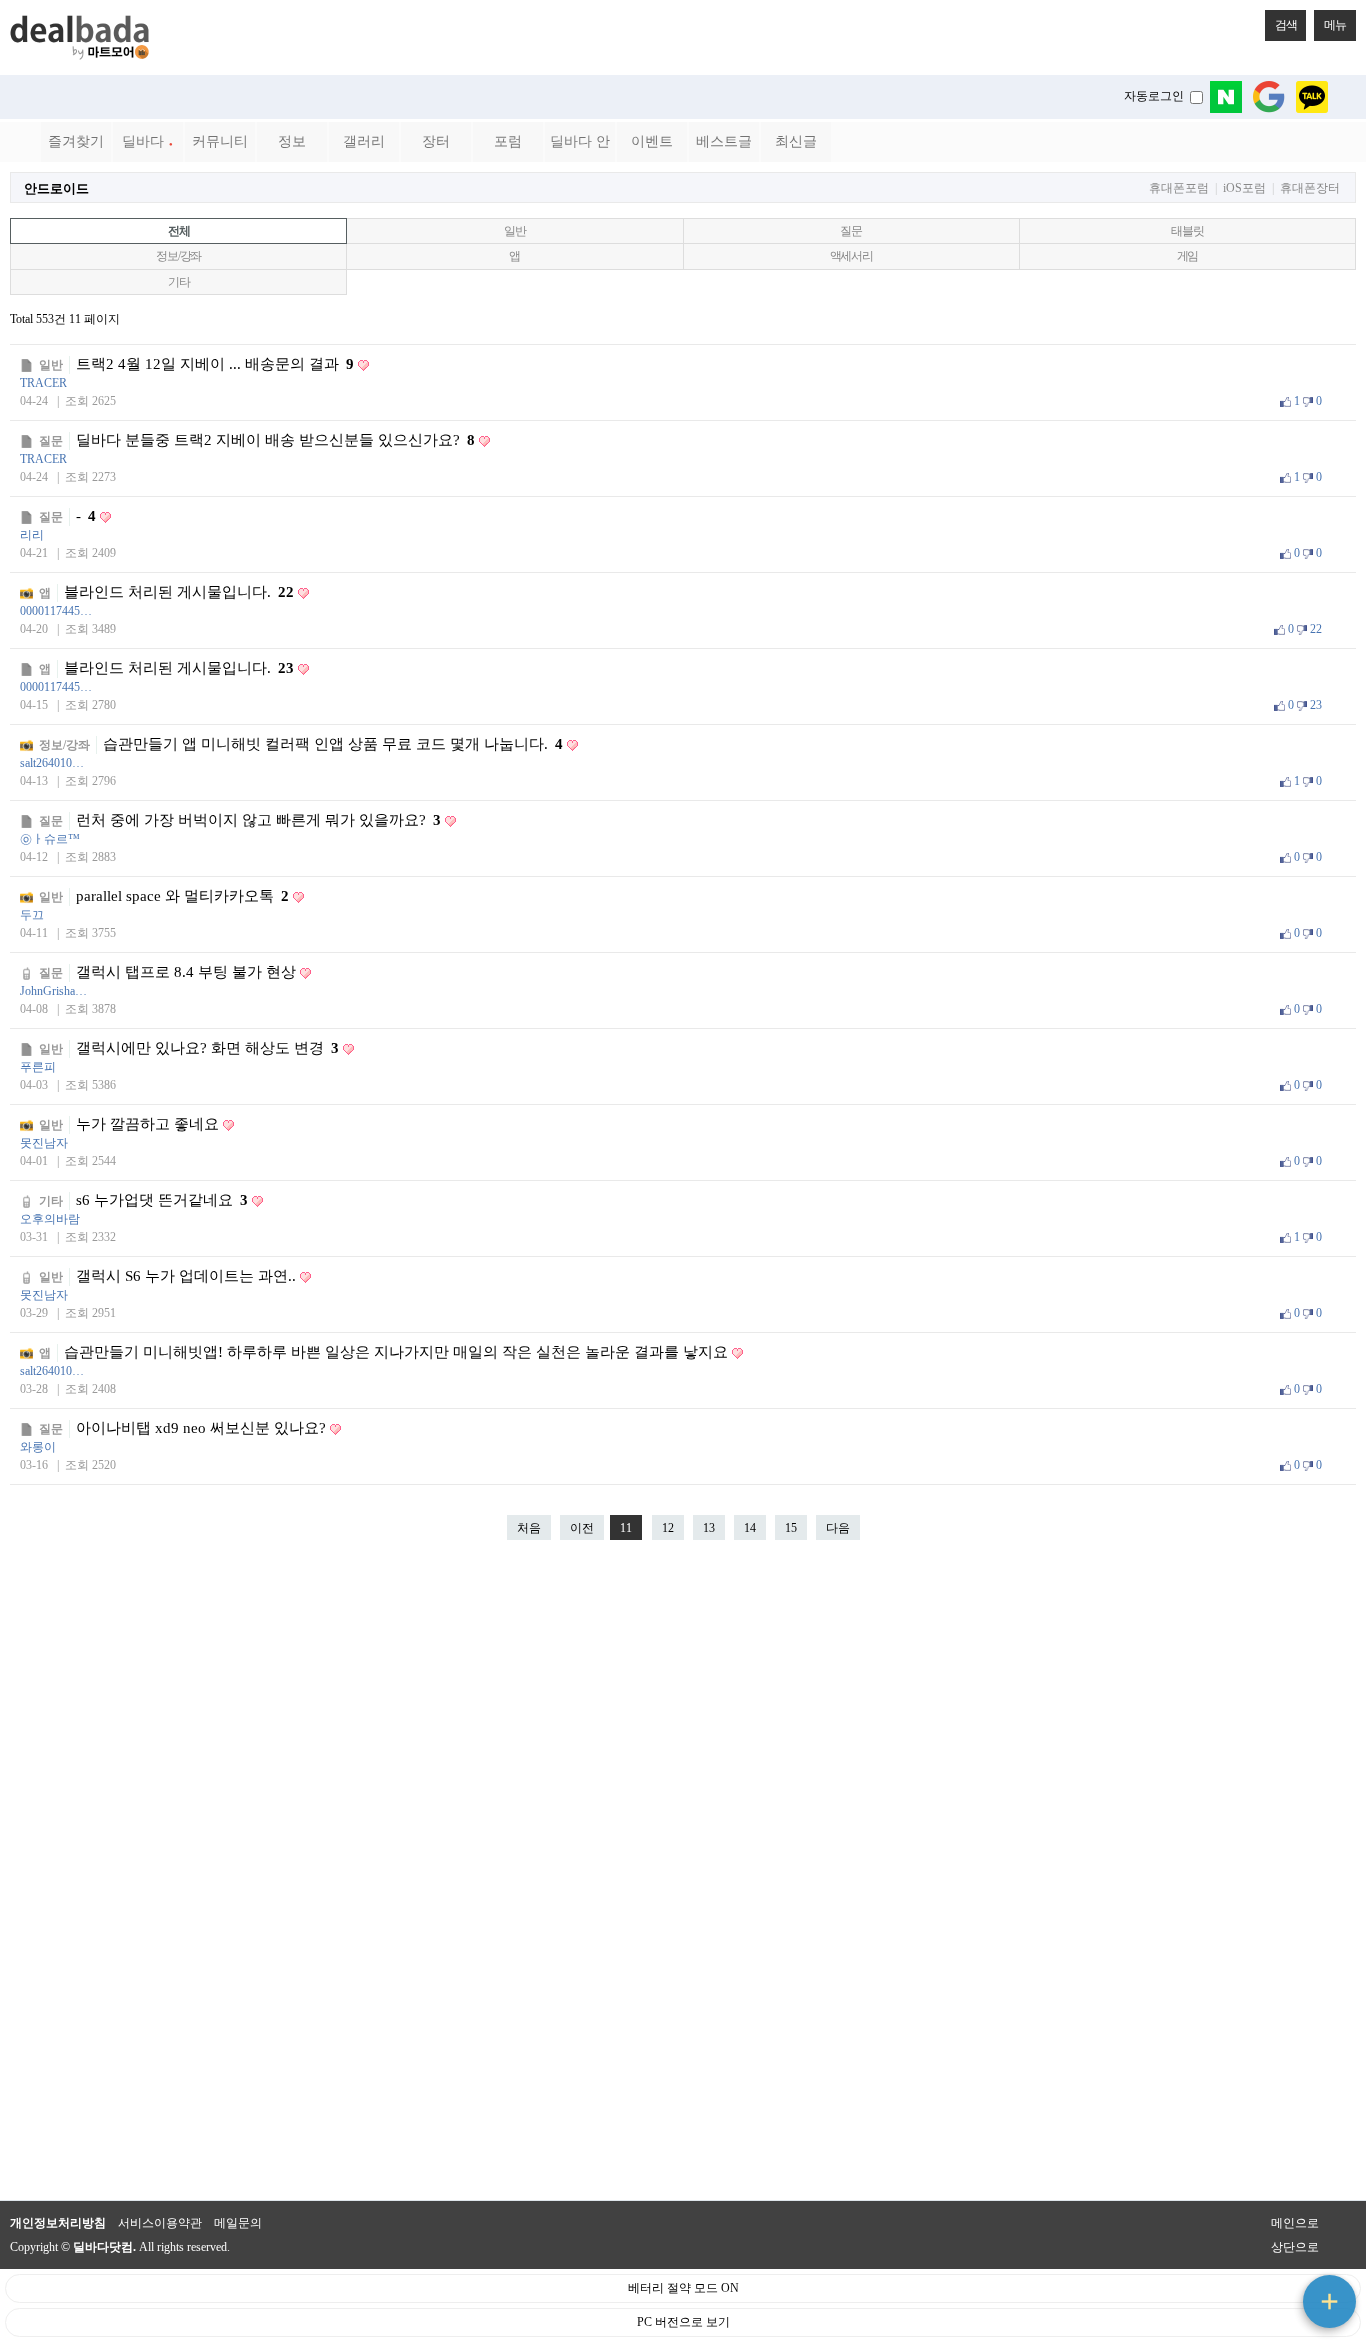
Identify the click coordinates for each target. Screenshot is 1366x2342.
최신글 (796, 141)
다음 (838, 1528)
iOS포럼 (1244, 188)
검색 (1286, 25)
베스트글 (724, 141)
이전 (582, 1528)
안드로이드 (56, 188)
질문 (851, 231)
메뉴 (1335, 25)
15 (791, 1528)
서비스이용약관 (160, 2223)
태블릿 (1187, 231)
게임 (1188, 256)
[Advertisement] (683, 1880)
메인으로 (1295, 2223)
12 (668, 1528)
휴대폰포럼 (1179, 188)
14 (750, 1528)
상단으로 (1295, 2247)
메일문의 (238, 2223)
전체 (179, 231)
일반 (515, 231)
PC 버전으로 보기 (683, 2322)
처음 (529, 1528)
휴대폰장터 (1310, 188)
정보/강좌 (178, 256)
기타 (179, 282)
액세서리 (851, 256)
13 (709, 1528)
